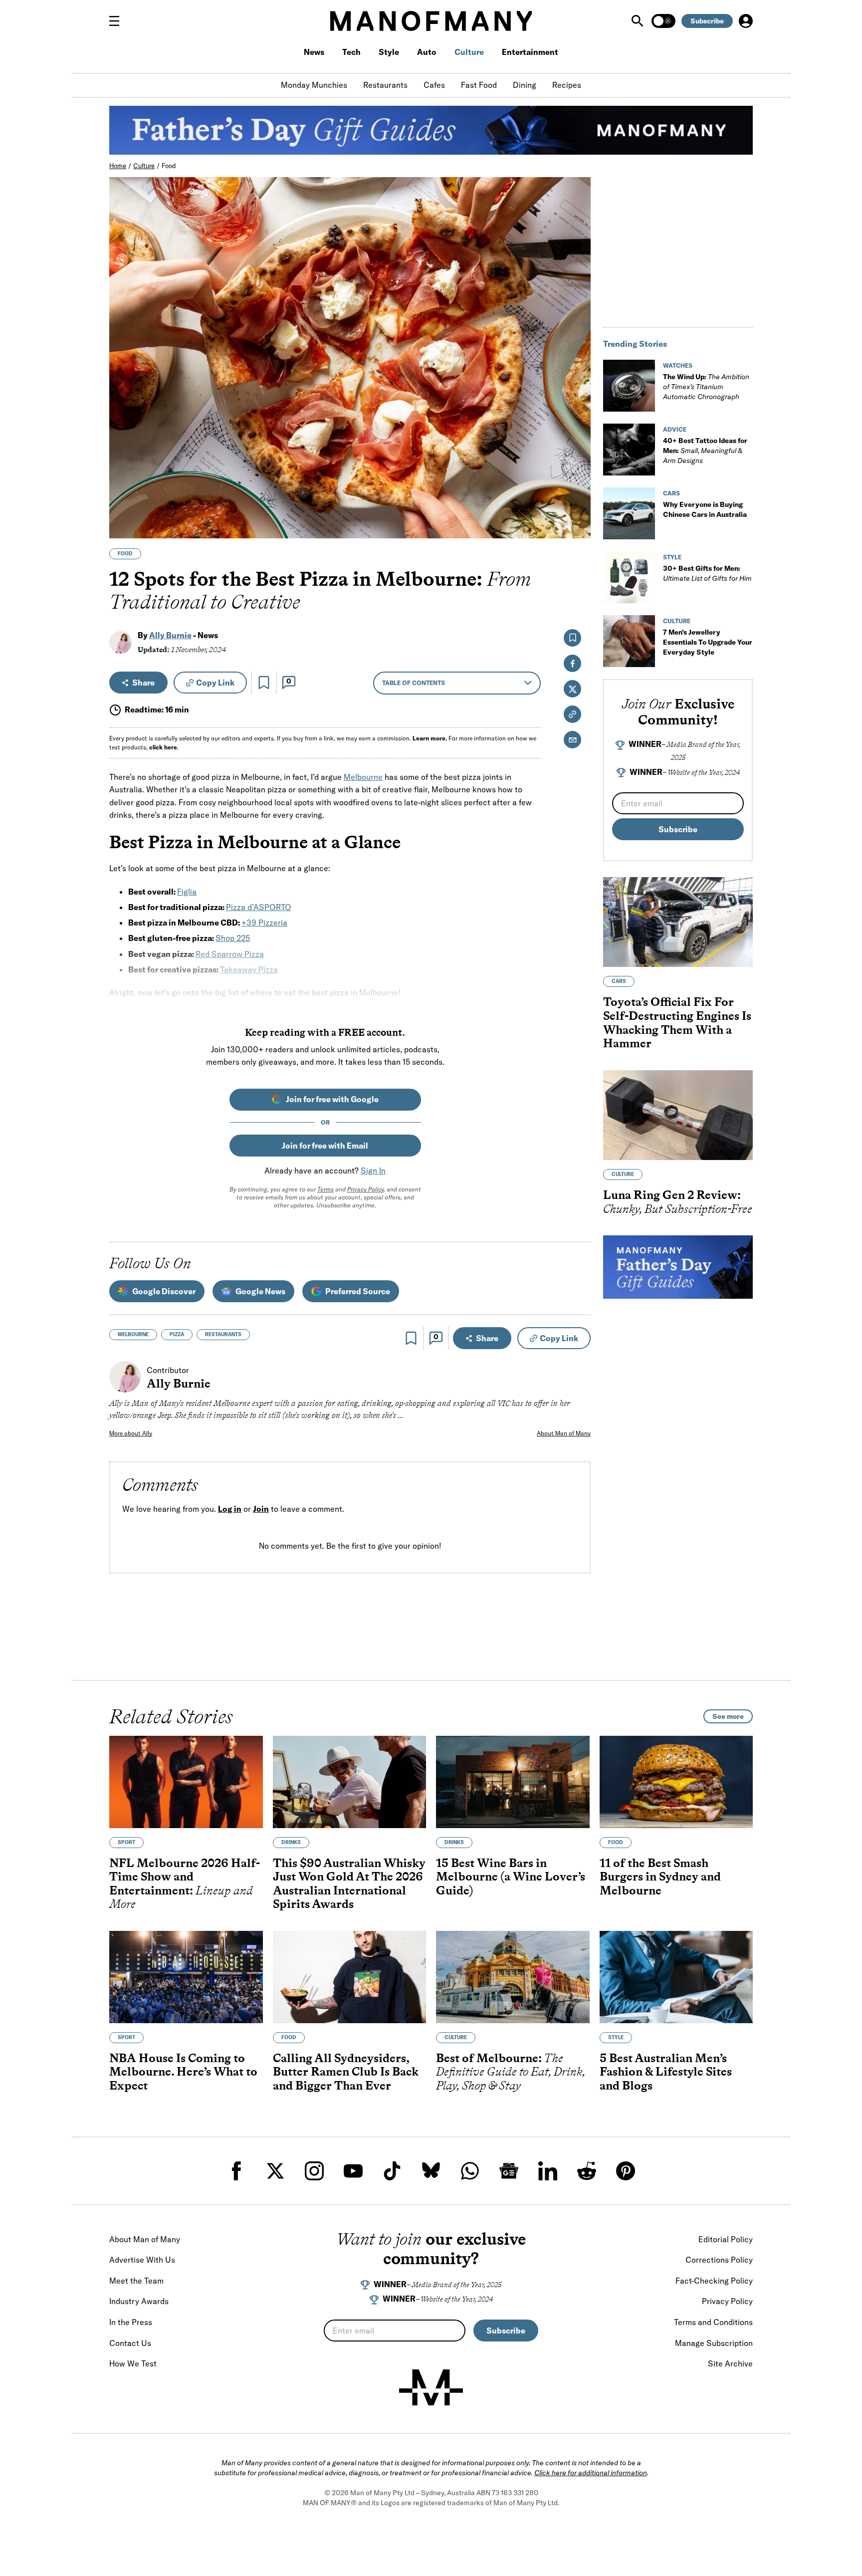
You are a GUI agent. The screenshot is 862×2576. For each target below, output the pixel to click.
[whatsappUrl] (470, 2171)
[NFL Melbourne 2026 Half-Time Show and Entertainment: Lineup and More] (186, 1782)
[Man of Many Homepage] (431, 21)
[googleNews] (509, 2171)
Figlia (187, 892)
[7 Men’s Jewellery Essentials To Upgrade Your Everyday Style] (629, 641)
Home (118, 166)
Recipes (567, 85)
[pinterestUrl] (626, 2171)
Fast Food (479, 85)
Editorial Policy (726, 2239)
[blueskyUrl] (431, 2171)
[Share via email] (572, 740)
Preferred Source (358, 1291)
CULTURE (677, 621)
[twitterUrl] (275, 2171)
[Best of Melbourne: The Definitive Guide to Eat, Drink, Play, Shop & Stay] (513, 1977)
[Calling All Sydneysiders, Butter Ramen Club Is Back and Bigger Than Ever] (350, 1977)
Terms (325, 1189)
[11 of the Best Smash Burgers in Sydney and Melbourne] (676, 1782)
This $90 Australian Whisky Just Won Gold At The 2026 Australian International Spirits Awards (349, 1883)
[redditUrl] (587, 2171)
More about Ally (131, 1433)
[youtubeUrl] (353, 2171)
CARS (671, 493)
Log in (230, 1509)
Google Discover (164, 1291)
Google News (260, 1291)
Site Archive (730, 2363)
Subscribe (707, 21)
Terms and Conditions (713, 2322)
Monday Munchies (314, 85)
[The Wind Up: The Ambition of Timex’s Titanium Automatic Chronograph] (629, 386)
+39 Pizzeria (264, 923)
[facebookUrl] (236, 2171)
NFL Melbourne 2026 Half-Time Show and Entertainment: (185, 1883)
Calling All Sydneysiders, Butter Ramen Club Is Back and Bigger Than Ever (346, 2072)
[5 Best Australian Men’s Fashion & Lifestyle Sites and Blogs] (676, 1977)
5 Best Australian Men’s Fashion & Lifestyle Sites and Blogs (666, 2072)
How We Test (133, 2363)
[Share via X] (577, 483)
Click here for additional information (591, 2473)
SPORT (126, 1842)
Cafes (434, 85)
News (314, 52)
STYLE (672, 557)
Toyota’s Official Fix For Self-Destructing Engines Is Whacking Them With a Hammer (677, 1022)
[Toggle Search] (639, 21)
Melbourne (363, 777)
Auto (427, 52)
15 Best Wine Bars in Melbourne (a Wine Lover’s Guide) (511, 1876)
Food (169, 166)
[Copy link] (577, 526)
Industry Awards (139, 2301)
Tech (351, 52)
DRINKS (291, 1842)
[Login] (746, 21)
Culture (469, 52)
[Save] (264, 683)
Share (143, 683)
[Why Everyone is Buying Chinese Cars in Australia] (629, 513)
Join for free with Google (332, 1099)
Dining (525, 85)
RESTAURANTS (223, 1334)
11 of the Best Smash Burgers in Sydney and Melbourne (660, 1876)
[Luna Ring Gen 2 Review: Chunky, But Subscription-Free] (678, 1115)
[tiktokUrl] (392, 2171)
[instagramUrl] (314, 2171)
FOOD (125, 554)
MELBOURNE (133, 1334)
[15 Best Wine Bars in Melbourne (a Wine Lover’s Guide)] (513, 1782)
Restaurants (385, 85)
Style (389, 52)
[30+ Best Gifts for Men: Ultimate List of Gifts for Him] (629, 577)
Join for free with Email (325, 1146)
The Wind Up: (706, 387)
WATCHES (678, 365)
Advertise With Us (142, 2260)
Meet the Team (136, 2281)
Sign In (373, 1171)
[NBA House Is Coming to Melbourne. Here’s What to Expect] (186, 1977)
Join (261, 1509)
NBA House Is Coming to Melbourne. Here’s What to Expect (183, 2072)
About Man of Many (564, 1433)
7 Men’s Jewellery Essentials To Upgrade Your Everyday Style (708, 642)
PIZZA (177, 1334)
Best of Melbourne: (511, 2072)
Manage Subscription (714, 2343)
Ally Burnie (170, 635)
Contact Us (130, 2343)
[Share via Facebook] (577, 461)
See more (728, 1716)
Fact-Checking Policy (714, 2281)
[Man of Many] (431, 2387)
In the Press (131, 2322)
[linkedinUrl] (548, 2171)
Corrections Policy (719, 2260)
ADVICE (675, 429)
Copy (215, 683)
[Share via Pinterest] (577, 504)
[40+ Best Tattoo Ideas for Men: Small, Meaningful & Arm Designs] (629, 450)
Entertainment (530, 52)
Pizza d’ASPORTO (259, 907)
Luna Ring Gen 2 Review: (678, 1202)
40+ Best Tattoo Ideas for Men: (705, 451)
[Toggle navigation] (118, 21)
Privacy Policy (365, 1189)
